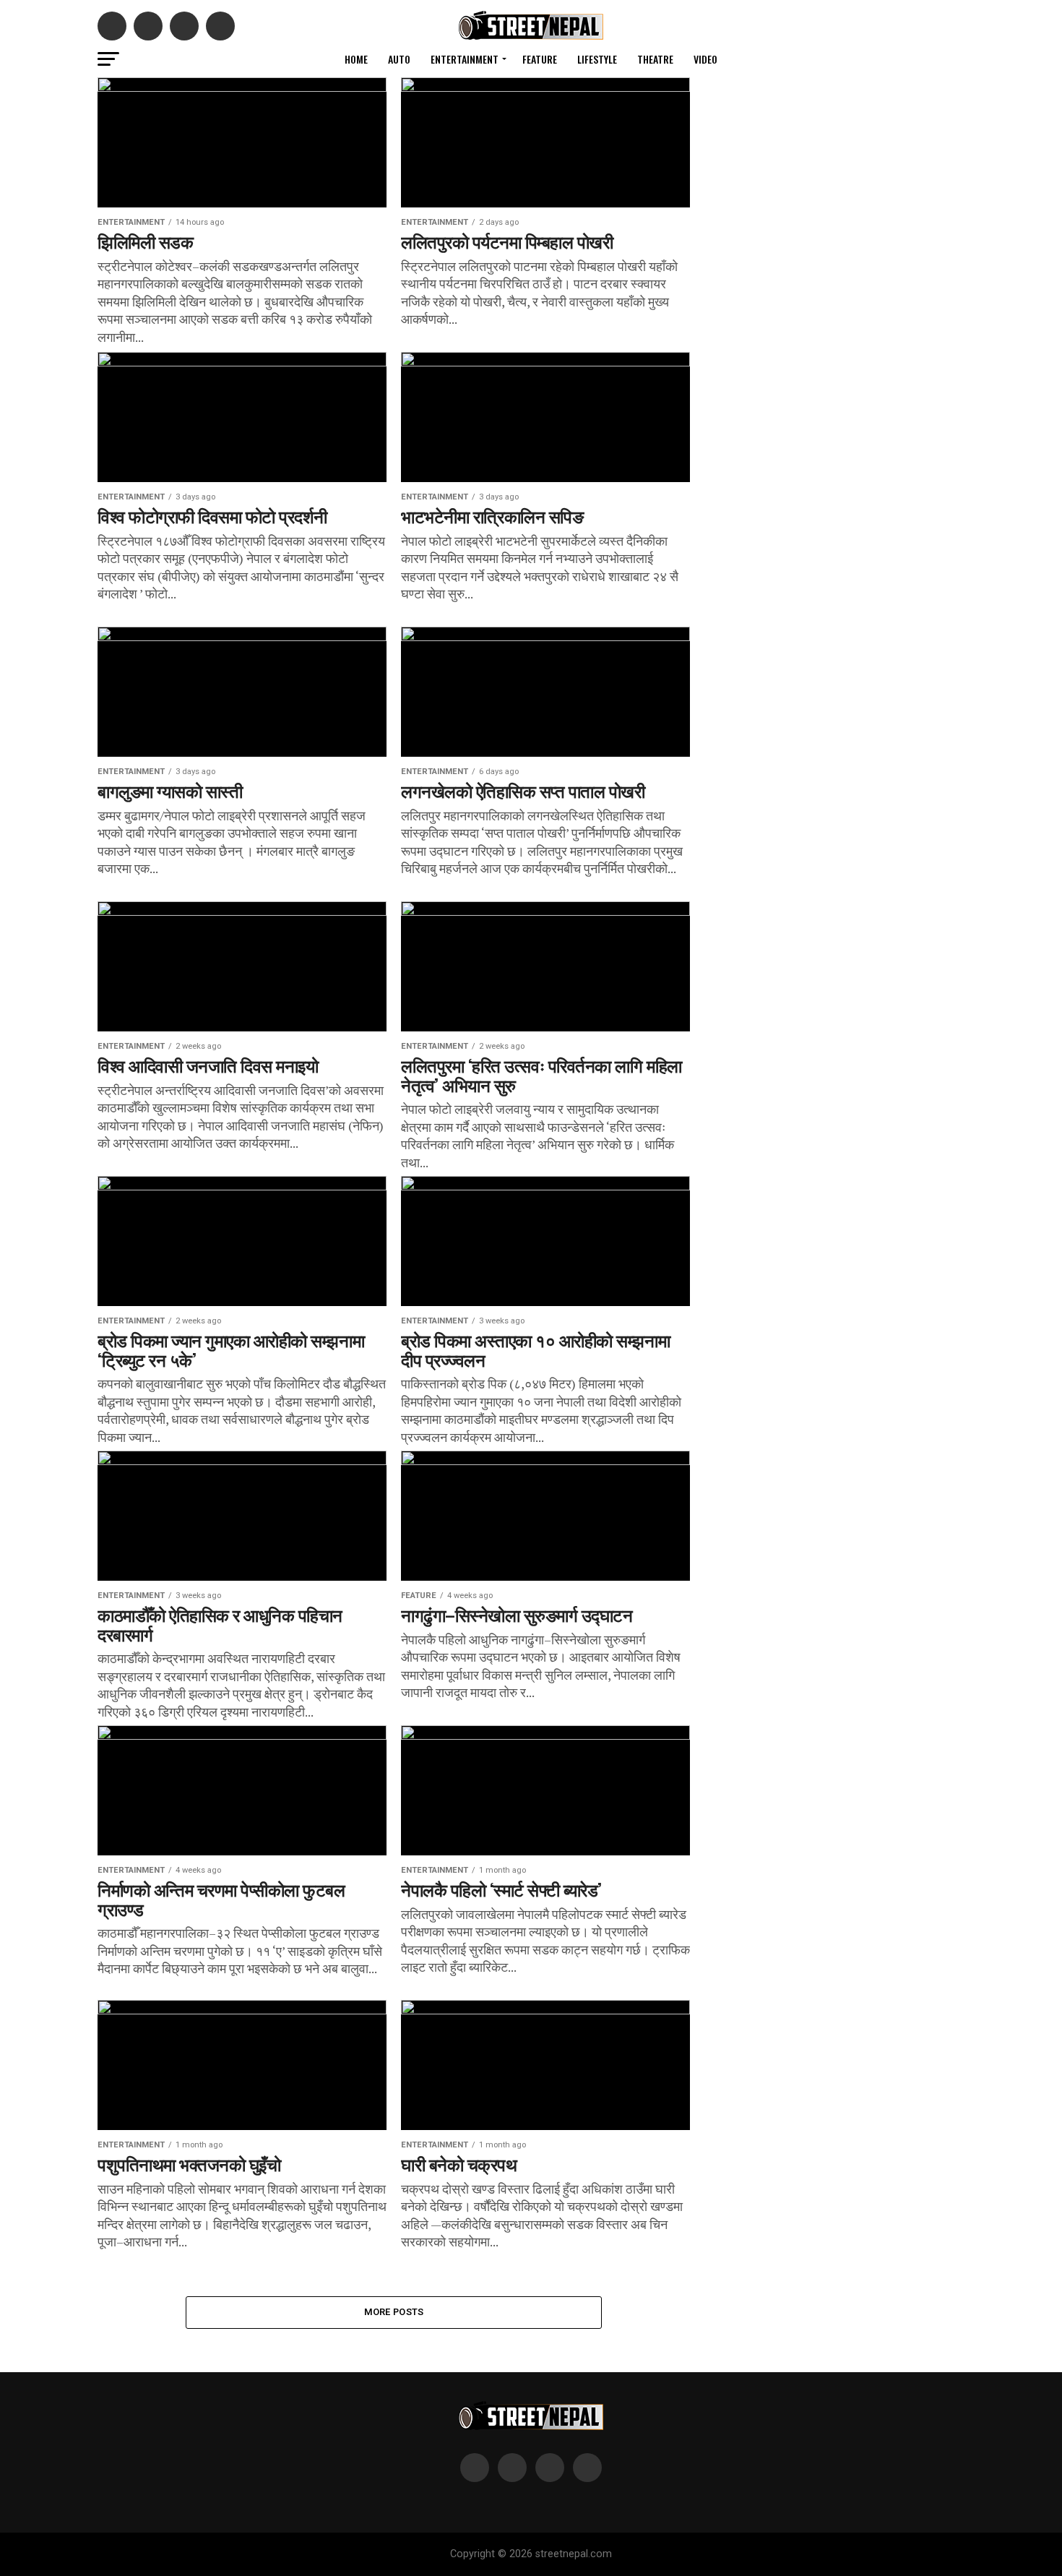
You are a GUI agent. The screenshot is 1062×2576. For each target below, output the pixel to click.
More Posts (394, 2312)
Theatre (655, 59)
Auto (399, 59)
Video (705, 59)
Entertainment (465, 59)
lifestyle (597, 59)
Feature (540, 59)
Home (356, 59)
